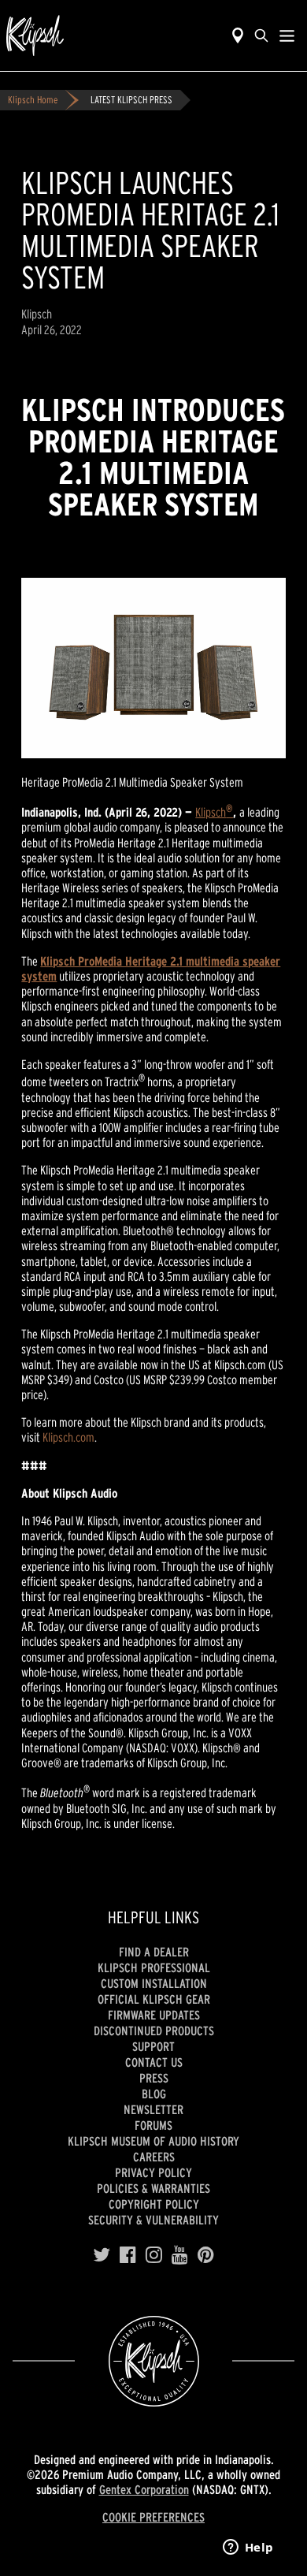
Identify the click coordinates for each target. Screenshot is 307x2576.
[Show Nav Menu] (287, 35)
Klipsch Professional (154, 1967)
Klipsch (214, 812)
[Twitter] (102, 2255)
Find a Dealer (154, 1952)
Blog (154, 2094)
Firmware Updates (154, 2015)
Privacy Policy (153, 2172)
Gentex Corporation (144, 2489)
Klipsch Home (33, 100)
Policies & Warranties (153, 2188)
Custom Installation (154, 1983)
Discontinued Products (154, 2031)
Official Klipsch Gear (154, 1999)
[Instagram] (154, 2255)
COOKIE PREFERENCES (153, 2517)
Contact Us (154, 2062)
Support (153, 2046)
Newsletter (153, 2109)
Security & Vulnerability (153, 2220)
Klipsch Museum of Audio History (153, 2141)
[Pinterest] (206, 2255)
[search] (261, 35)
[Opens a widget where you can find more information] (248, 2548)
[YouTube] (180, 2255)
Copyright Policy (154, 2204)
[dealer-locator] (238, 35)
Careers (154, 2157)
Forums (153, 2125)
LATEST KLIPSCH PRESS (131, 100)
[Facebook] (128, 2255)
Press (154, 2078)
